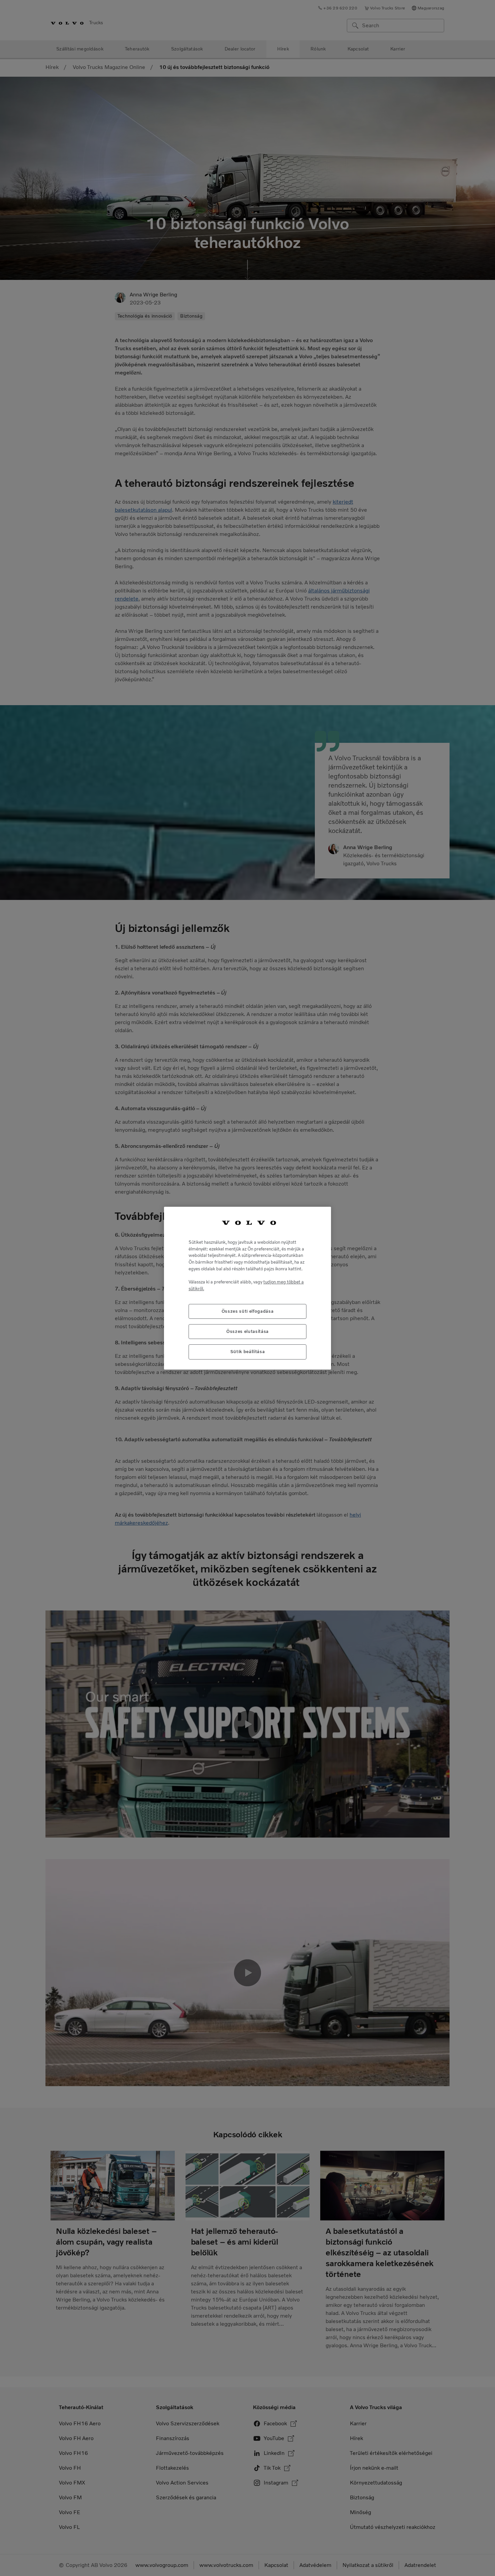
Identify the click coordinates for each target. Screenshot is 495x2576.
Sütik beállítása (248, 1352)
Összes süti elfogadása (247, 1311)
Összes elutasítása (247, 1331)
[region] (247, 1288)
